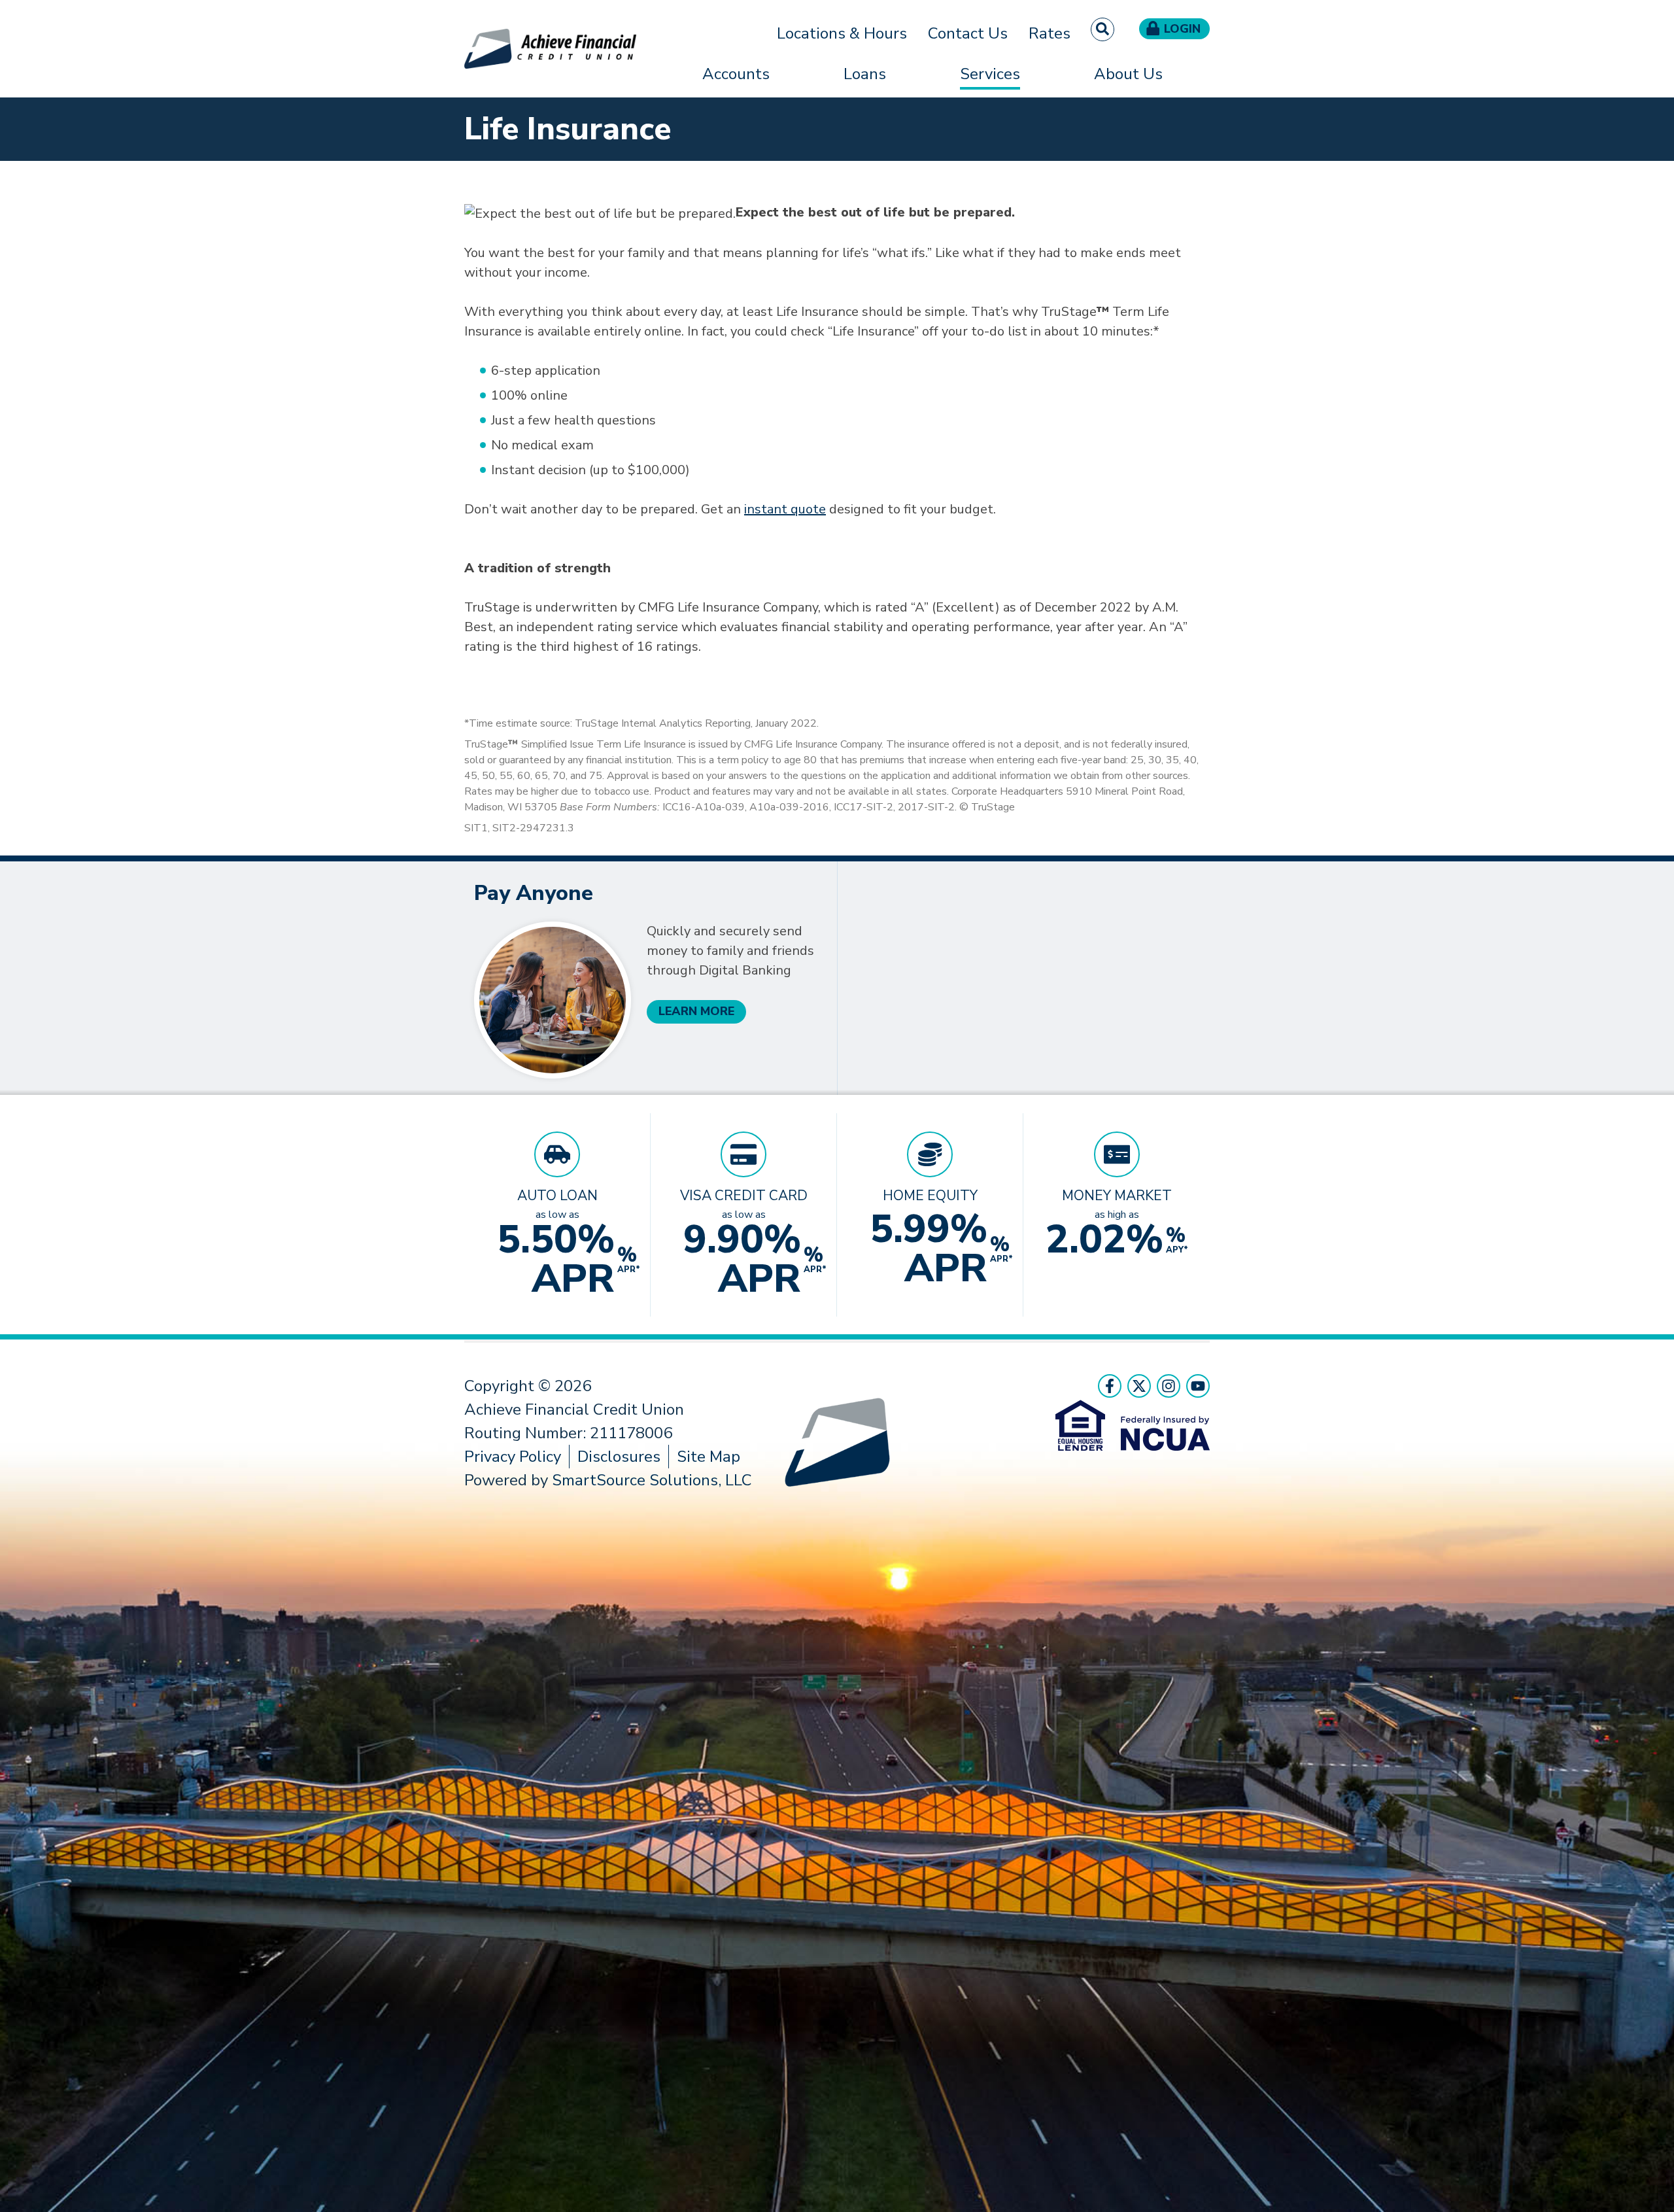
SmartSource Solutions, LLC (652, 1480)
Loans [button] (865, 74)
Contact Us (968, 33)
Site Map (709, 1457)
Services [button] (990, 74)
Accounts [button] (736, 74)
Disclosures (619, 1457)
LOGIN (1182, 29)
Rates (1050, 33)
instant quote (785, 509)
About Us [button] (1128, 74)
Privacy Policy (513, 1457)
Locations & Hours (842, 33)
